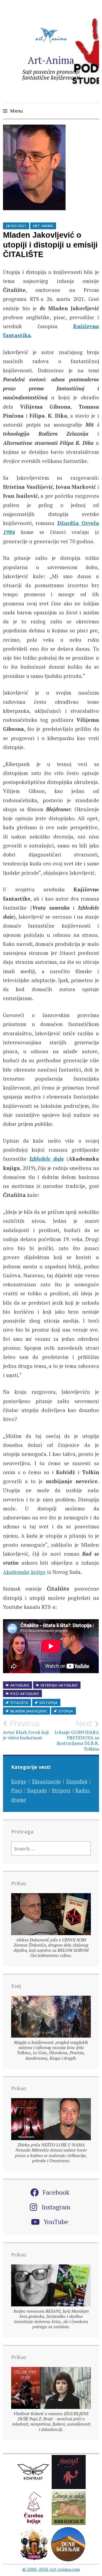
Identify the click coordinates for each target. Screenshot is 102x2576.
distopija (49, 1703)
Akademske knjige (24, 1572)
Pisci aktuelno (25, 1694)
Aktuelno (20, 1685)
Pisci (17, 1790)
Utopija (66, 1711)
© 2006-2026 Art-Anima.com (51, 2569)
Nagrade (37, 1790)
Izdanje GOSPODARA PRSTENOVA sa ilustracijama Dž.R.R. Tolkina (77, 1735)
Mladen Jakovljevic (29, 1711)
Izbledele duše (47, 1159)
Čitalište (19, 1703)
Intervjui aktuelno (59, 1685)
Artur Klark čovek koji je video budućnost (26, 1730)
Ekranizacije (47, 1781)
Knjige (19, 1781)
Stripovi (61, 1790)
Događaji (77, 1781)
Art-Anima (51, 60)
